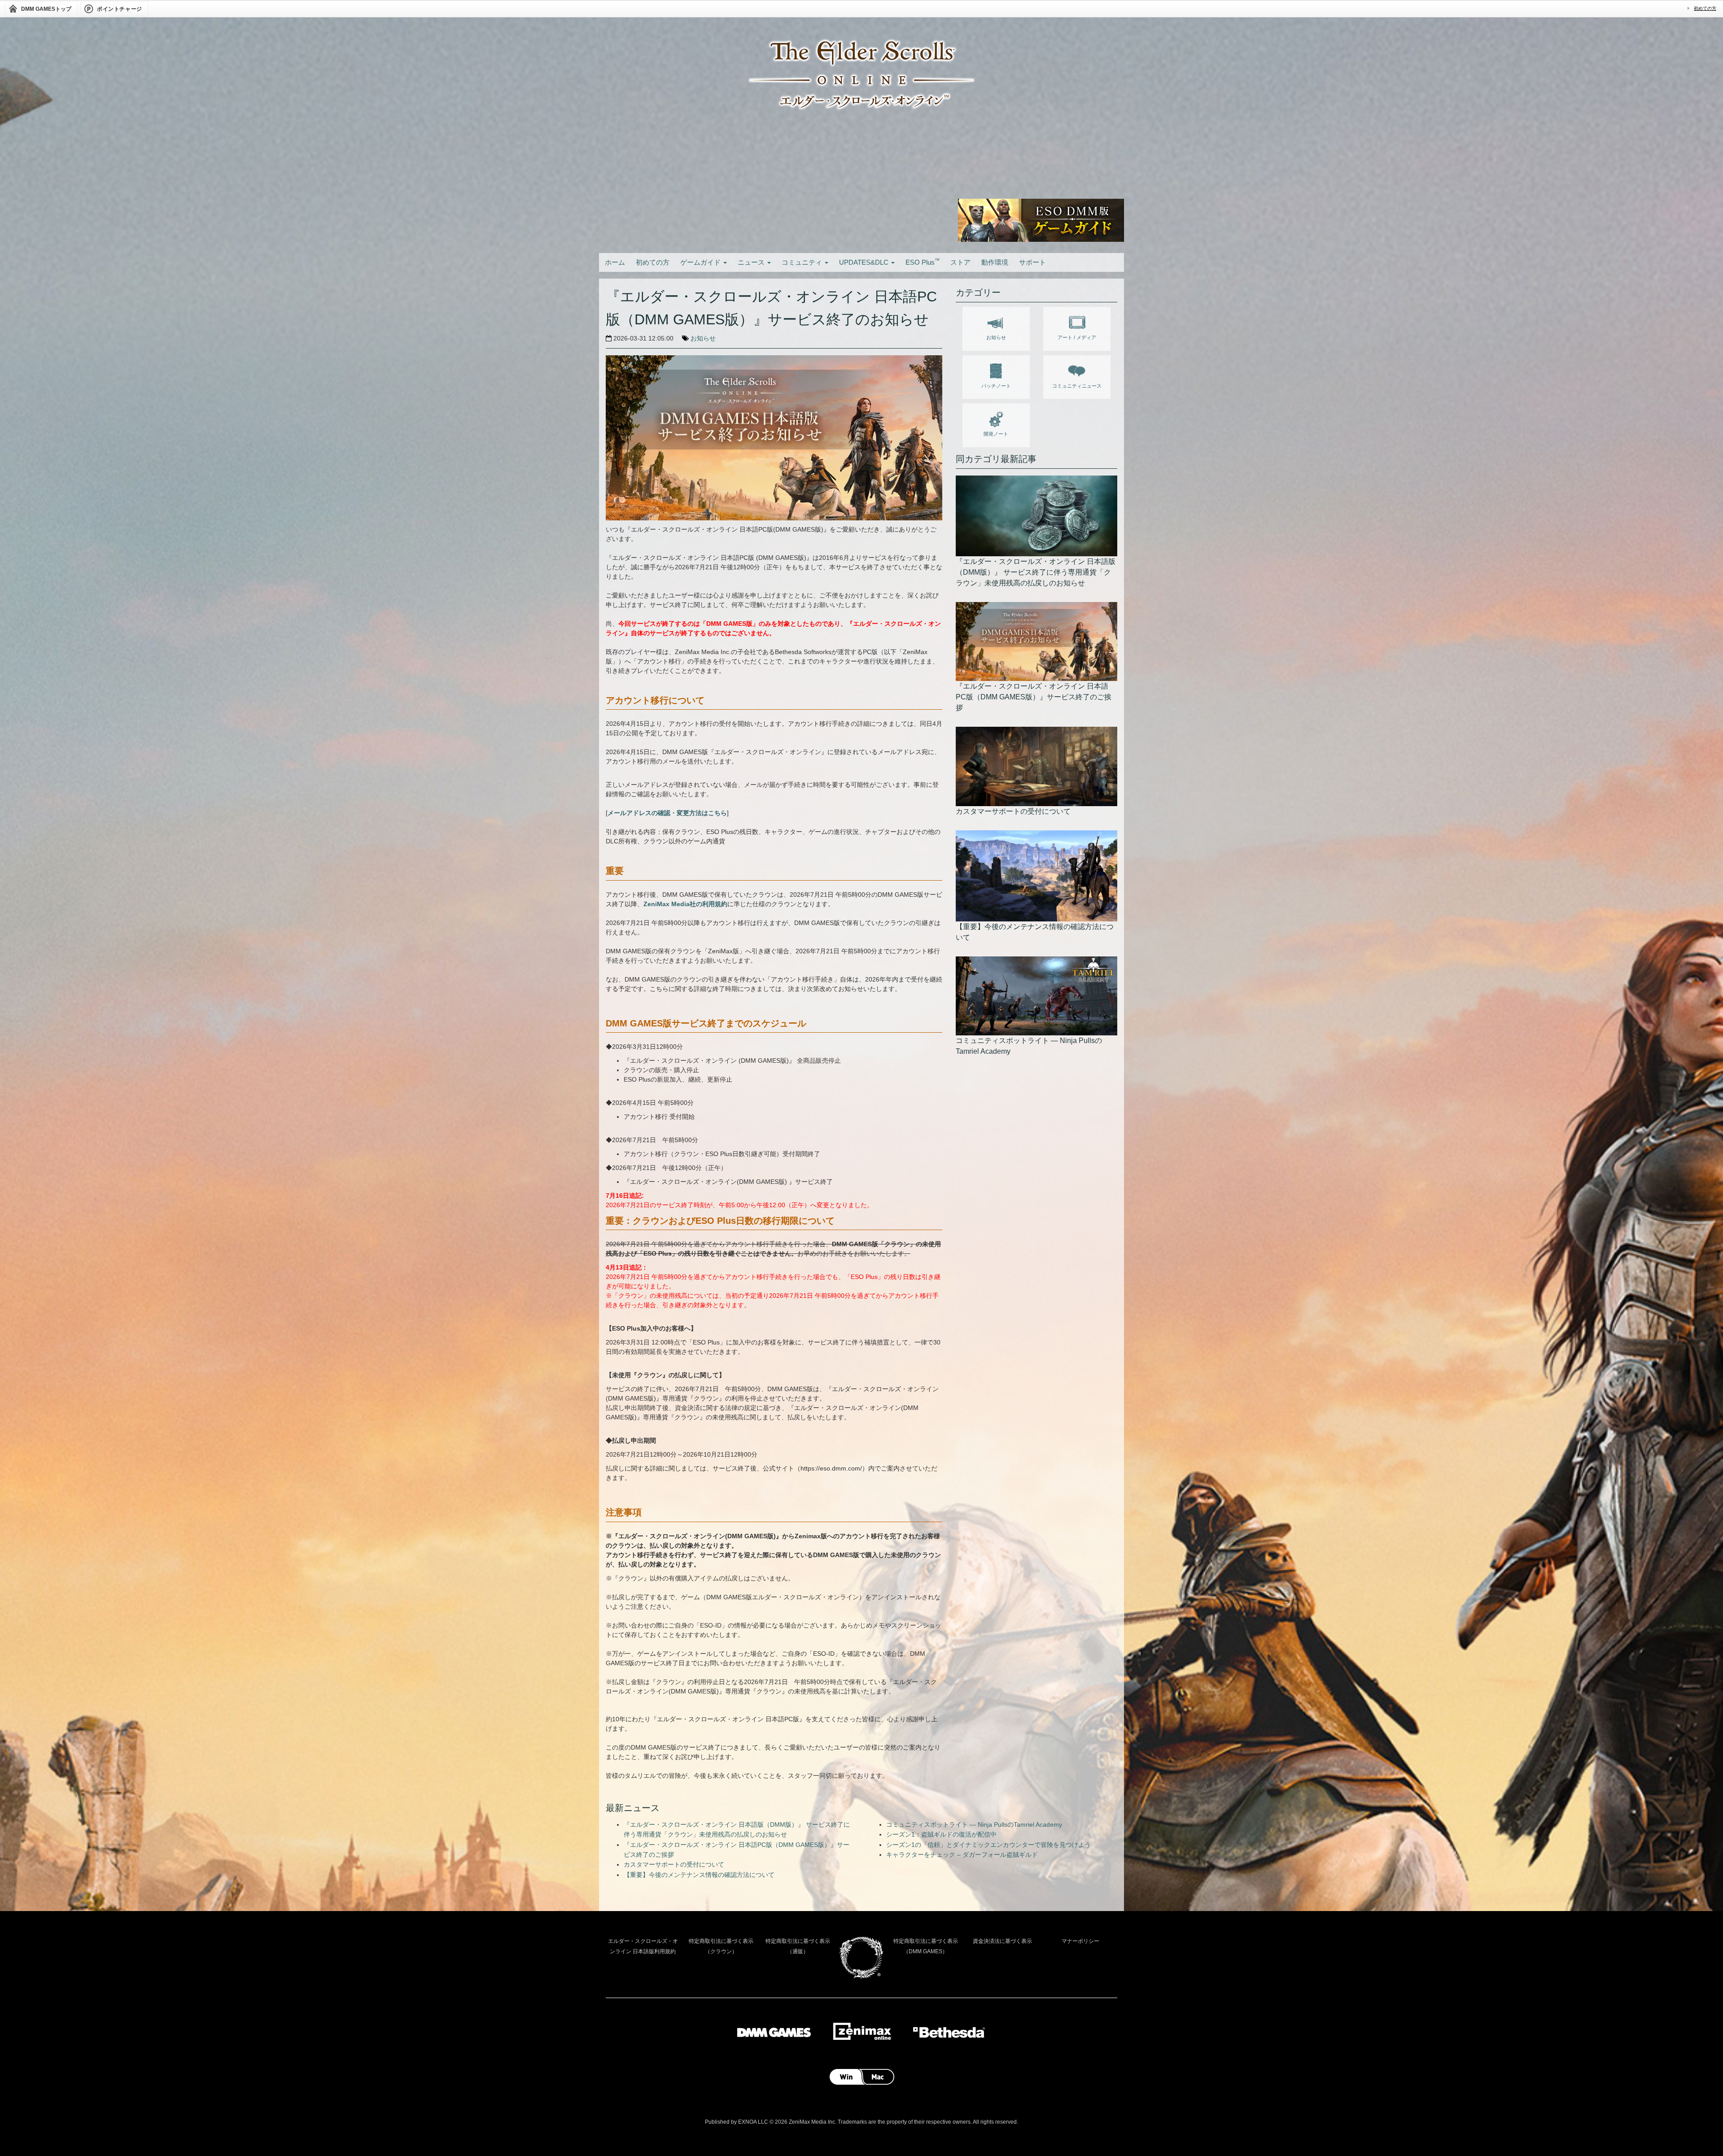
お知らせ (703, 338)
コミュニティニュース (1077, 386)
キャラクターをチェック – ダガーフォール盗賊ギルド (962, 1855)
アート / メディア (1077, 337)
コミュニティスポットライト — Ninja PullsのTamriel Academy (974, 1824)
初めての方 (1705, 8)
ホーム (615, 262)
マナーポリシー (1080, 1941)
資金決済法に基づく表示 (1002, 1941)
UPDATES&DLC (865, 262)
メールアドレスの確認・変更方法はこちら (667, 813)
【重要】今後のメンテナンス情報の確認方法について (699, 1875)
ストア (960, 262)
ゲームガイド (701, 262)
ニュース (752, 262)
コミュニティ (803, 262)
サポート (1032, 262)
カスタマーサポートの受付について (674, 1864)
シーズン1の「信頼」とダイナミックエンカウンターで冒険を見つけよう (988, 1845)
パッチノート (996, 386)
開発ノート (996, 434)
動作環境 (995, 262)
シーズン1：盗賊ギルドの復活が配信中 (941, 1834)
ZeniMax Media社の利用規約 (685, 904)
